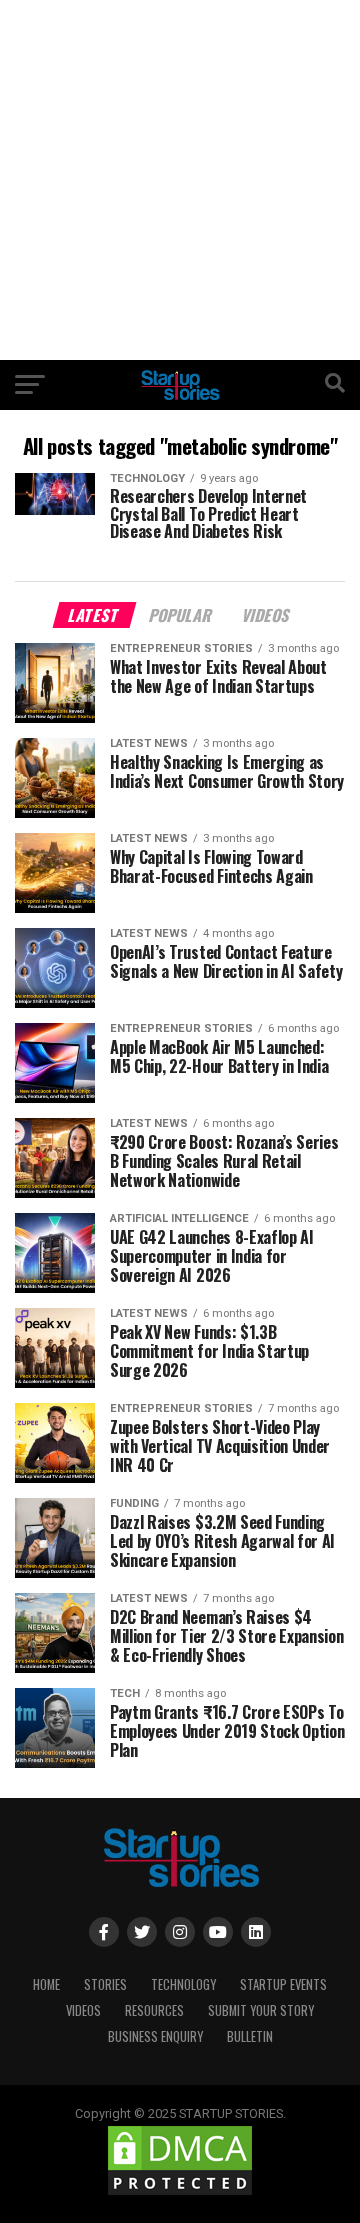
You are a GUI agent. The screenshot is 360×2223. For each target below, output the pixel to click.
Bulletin (250, 2036)
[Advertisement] (180, 180)
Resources (154, 2010)
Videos (83, 2010)
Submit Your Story (261, 2010)
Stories (105, 1984)
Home (46, 1984)
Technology (183, 1984)
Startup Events (283, 1984)
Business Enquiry (155, 2036)
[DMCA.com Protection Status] (180, 2193)
